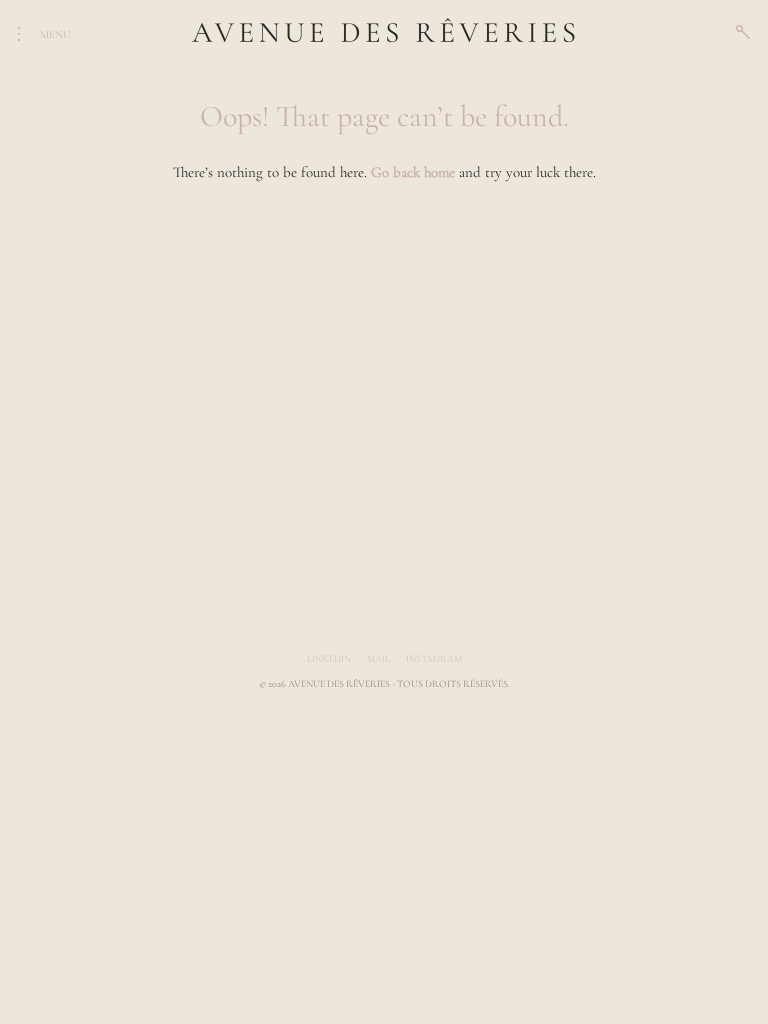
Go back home (413, 172)
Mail (378, 659)
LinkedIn (329, 659)
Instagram (434, 659)
